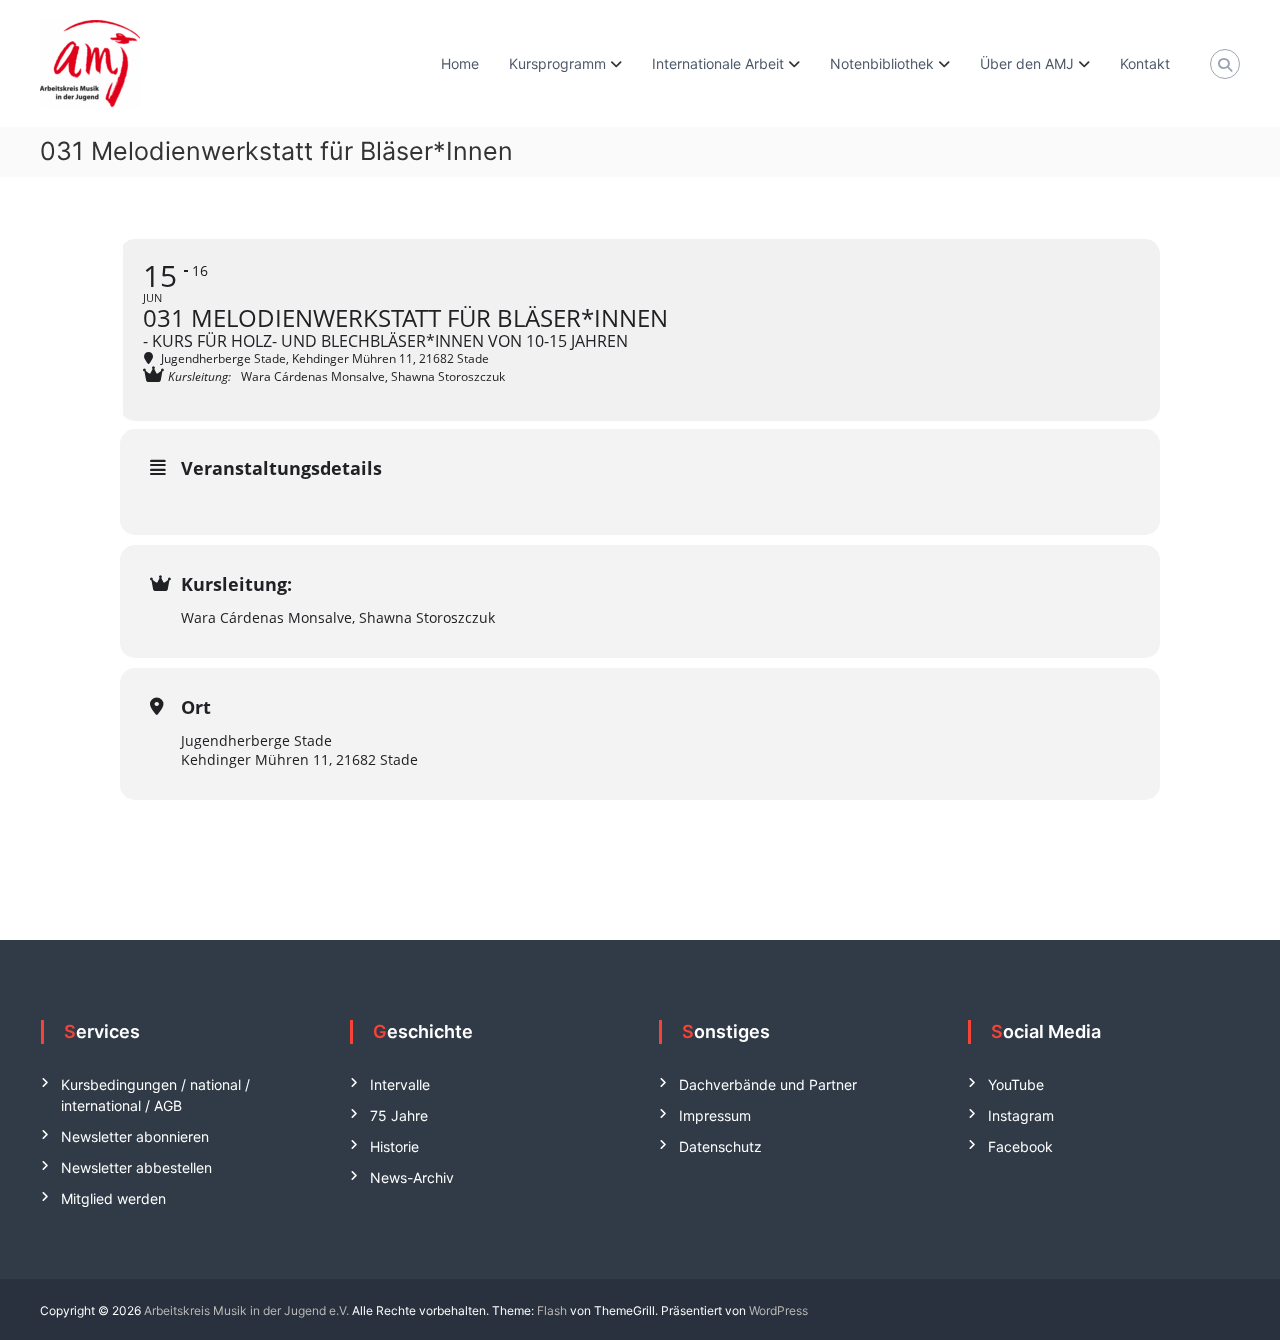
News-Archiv (412, 1177)
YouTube (1016, 1084)
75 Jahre (399, 1115)
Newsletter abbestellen (136, 1167)
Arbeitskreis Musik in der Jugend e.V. (246, 1310)
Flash (552, 1310)
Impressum (715, 1115)
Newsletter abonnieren (135, 1136)
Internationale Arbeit (718, 63)
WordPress (778, 1310)
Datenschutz (720, 1146)
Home (460, 63)
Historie (394, 1146)
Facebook (1020, 1146)
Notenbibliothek (882, 63)
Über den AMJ (1027, 63)
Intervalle (400, 1084)
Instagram (1021, 1115)
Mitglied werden (113, 1198)
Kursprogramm (557, 63)
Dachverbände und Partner (768, 1084)
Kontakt (1145, 63)
